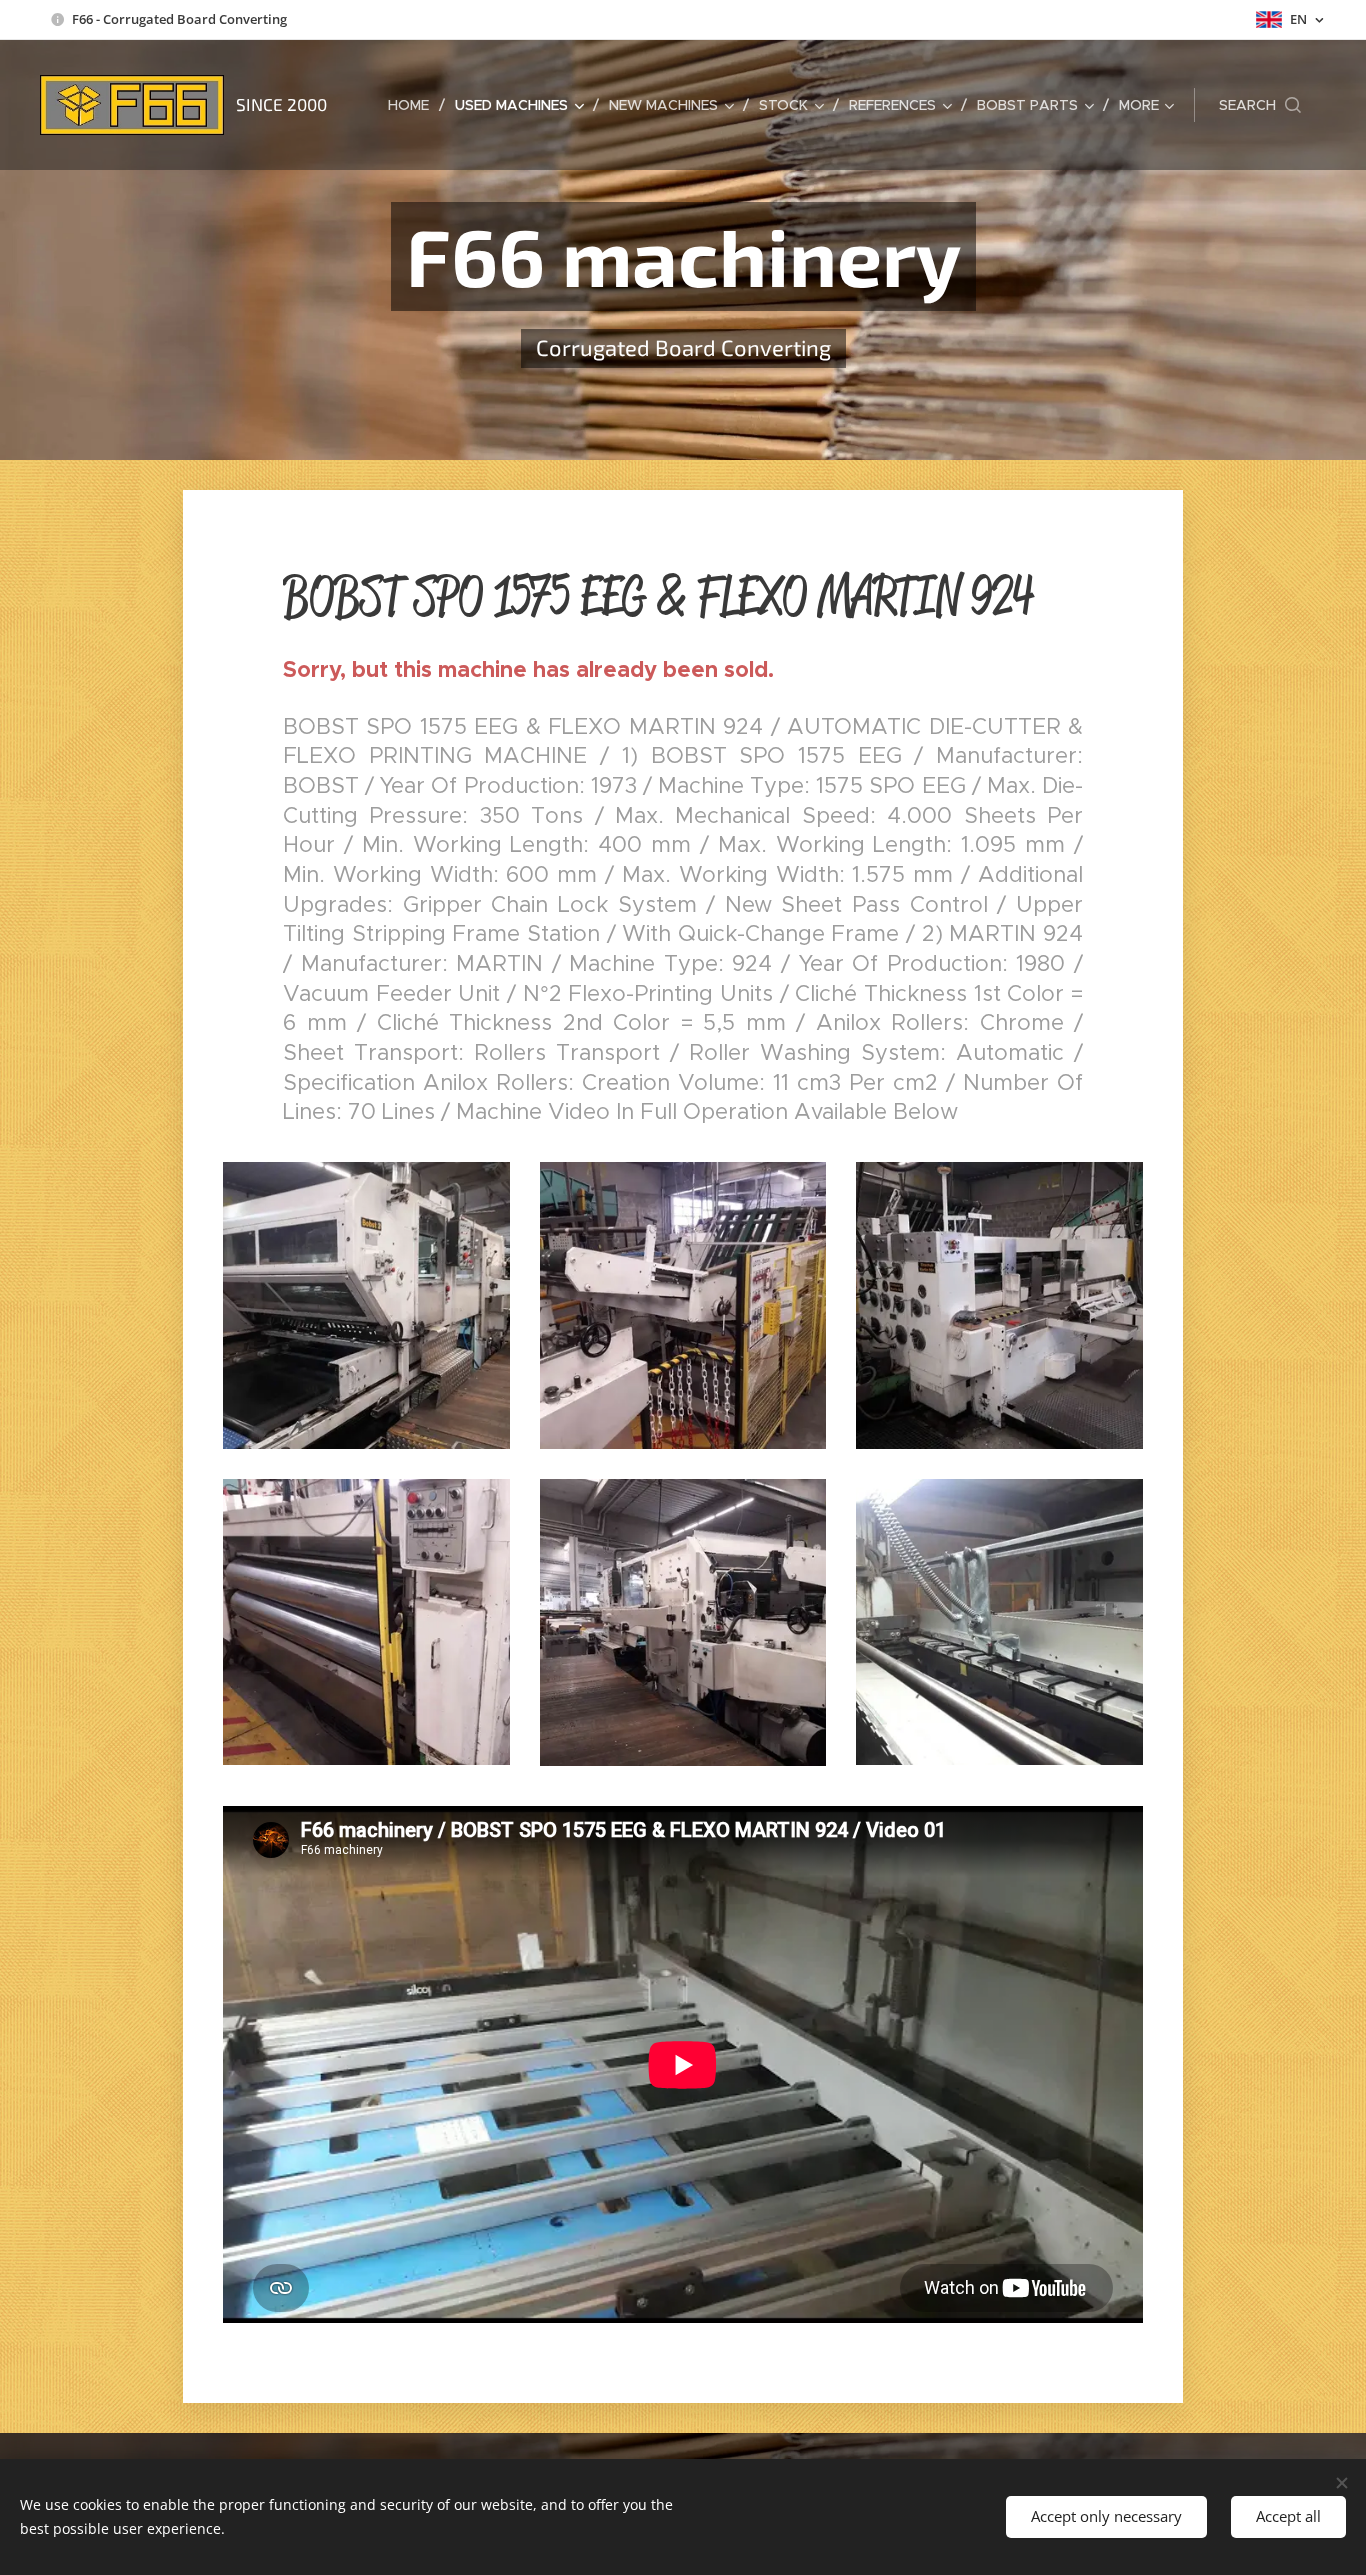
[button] (1260, 105)
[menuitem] (414, 105)
